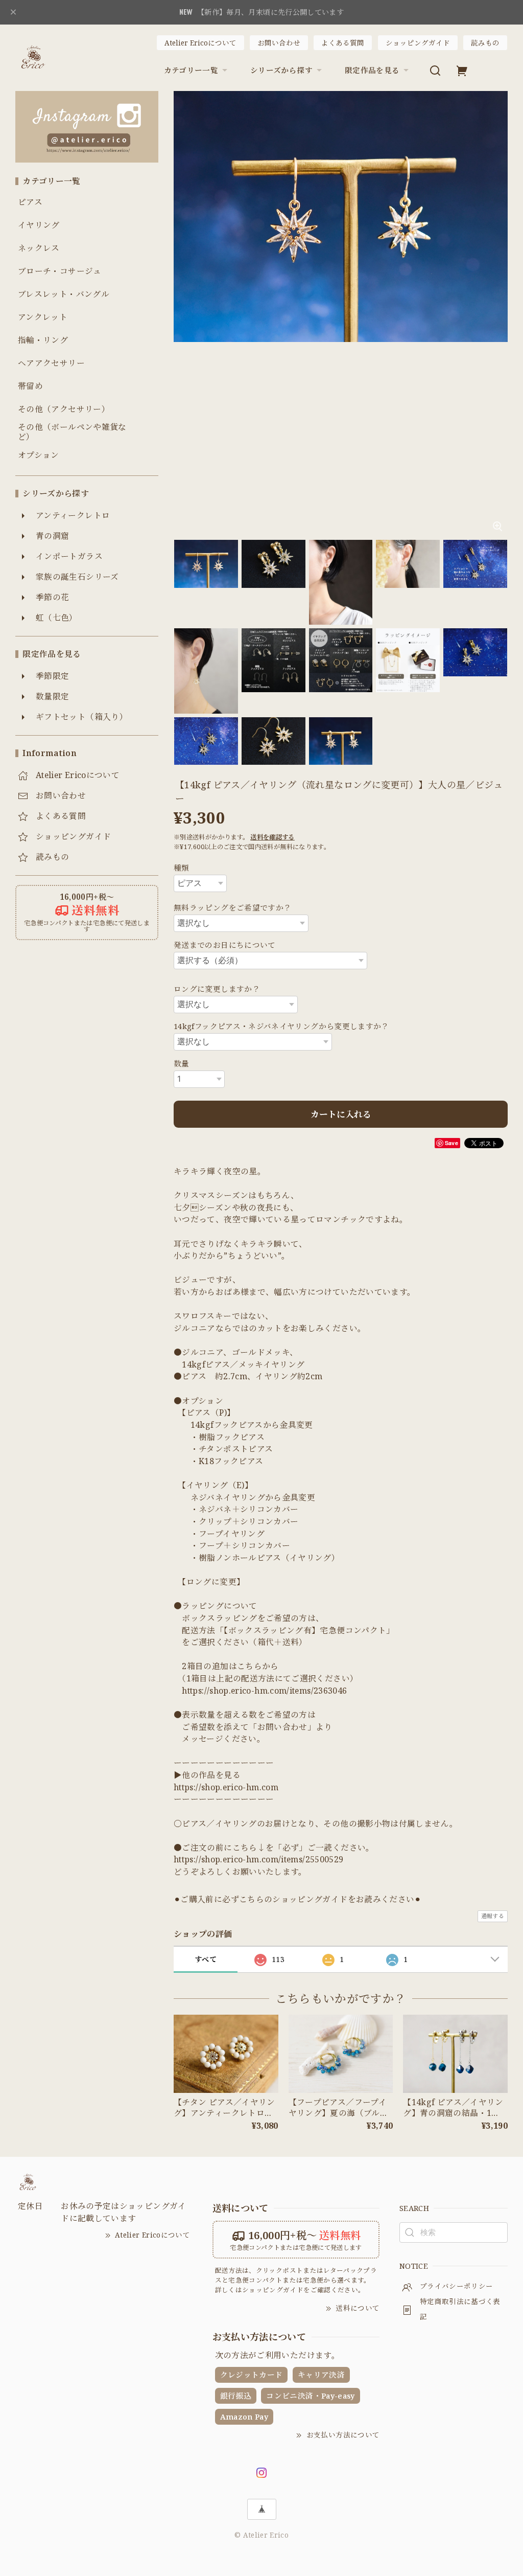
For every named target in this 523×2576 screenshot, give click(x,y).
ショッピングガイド (418, 43)
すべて (206, 1959)
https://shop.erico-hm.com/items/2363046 (264, 1691)
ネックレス (39, 248)
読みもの (485, 43)
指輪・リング (43, 340)
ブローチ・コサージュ (60, 271)
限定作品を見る (372, 70)
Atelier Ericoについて (200, 43)
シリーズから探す (281, 70)
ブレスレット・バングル (64, 294)
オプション (39, 455)
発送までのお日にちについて (225, 945)
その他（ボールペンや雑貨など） (72, 432)
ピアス (30, 202)
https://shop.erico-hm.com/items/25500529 (258, 1859)
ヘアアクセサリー (51, 363)
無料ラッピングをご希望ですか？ (232, 907)
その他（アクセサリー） (64, 409)
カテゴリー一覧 (191, 70)
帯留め (30, 386)
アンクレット (43, 317)
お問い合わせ (279, 43)
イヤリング (39, 225)
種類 (182, 868)
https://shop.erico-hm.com (226, 1787)
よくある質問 (343, 43)
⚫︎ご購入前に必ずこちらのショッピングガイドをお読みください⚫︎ (298, 1899)
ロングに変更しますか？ (217, 989)
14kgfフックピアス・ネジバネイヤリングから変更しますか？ (281, 1026)
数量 (182, 1063)
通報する (493, 1916)
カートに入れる (341, 1114)
